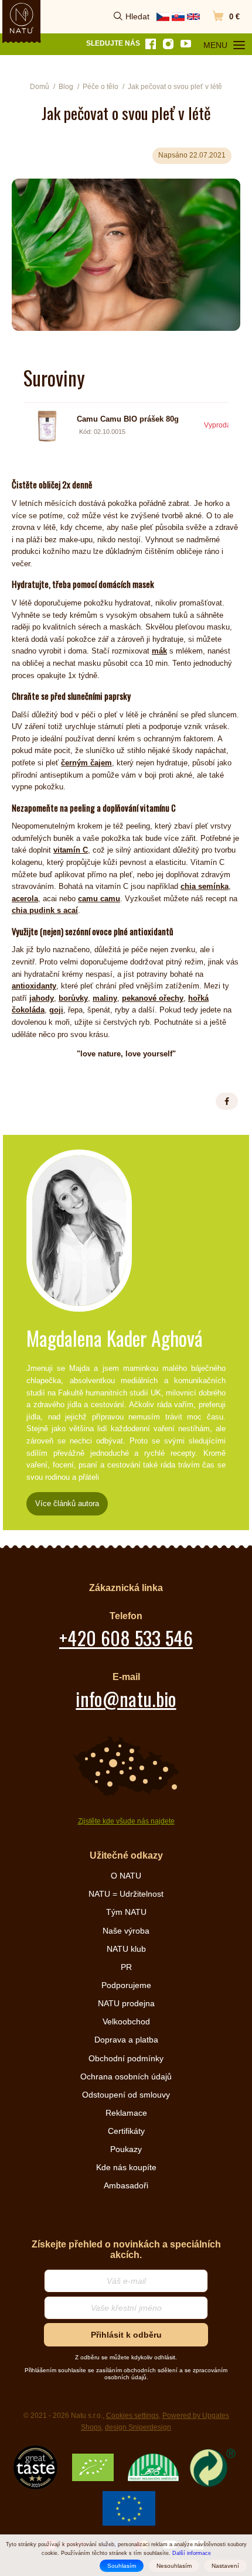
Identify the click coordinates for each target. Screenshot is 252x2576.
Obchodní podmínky (126, 2058)
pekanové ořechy (153, 998)
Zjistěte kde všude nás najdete (126, 1821)
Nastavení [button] (225, 2566)
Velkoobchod (126, 2021)
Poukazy (126, 2149)
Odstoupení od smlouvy (126, 2095)
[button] (227, 1101)
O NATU (126, 1876)
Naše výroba (126, 1931)
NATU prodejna (126, 2003)
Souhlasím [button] (122, 2566)
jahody (42, 998)
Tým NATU (126, 1912)
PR (126, 1967)
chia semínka (205, 886)
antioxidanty (34, 986)
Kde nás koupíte (126, 2167)
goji (56, 1010)
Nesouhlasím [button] (174, 2566)
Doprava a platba (126, 2040)
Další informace (192, 2553)
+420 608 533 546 (126, 1638)
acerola (25, 899)
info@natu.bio (126, 1698)
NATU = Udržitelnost (126, 1894)
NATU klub (126, 1949)
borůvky (73, 998)
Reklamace (126, 2113)
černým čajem (86, 763)
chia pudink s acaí (45, 910)
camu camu (99, 899)
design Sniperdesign (138, 2427)
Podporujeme (126, 1985)
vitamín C (71, 850)
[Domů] (22, 18)
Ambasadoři (126, 2185)
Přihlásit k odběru (126, 2335)
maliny (105, 998)
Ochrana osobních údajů (126, 2076)
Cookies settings (132, 2416)
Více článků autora (67, 1503)
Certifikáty (126, 2131)
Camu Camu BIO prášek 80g (128, 419)
